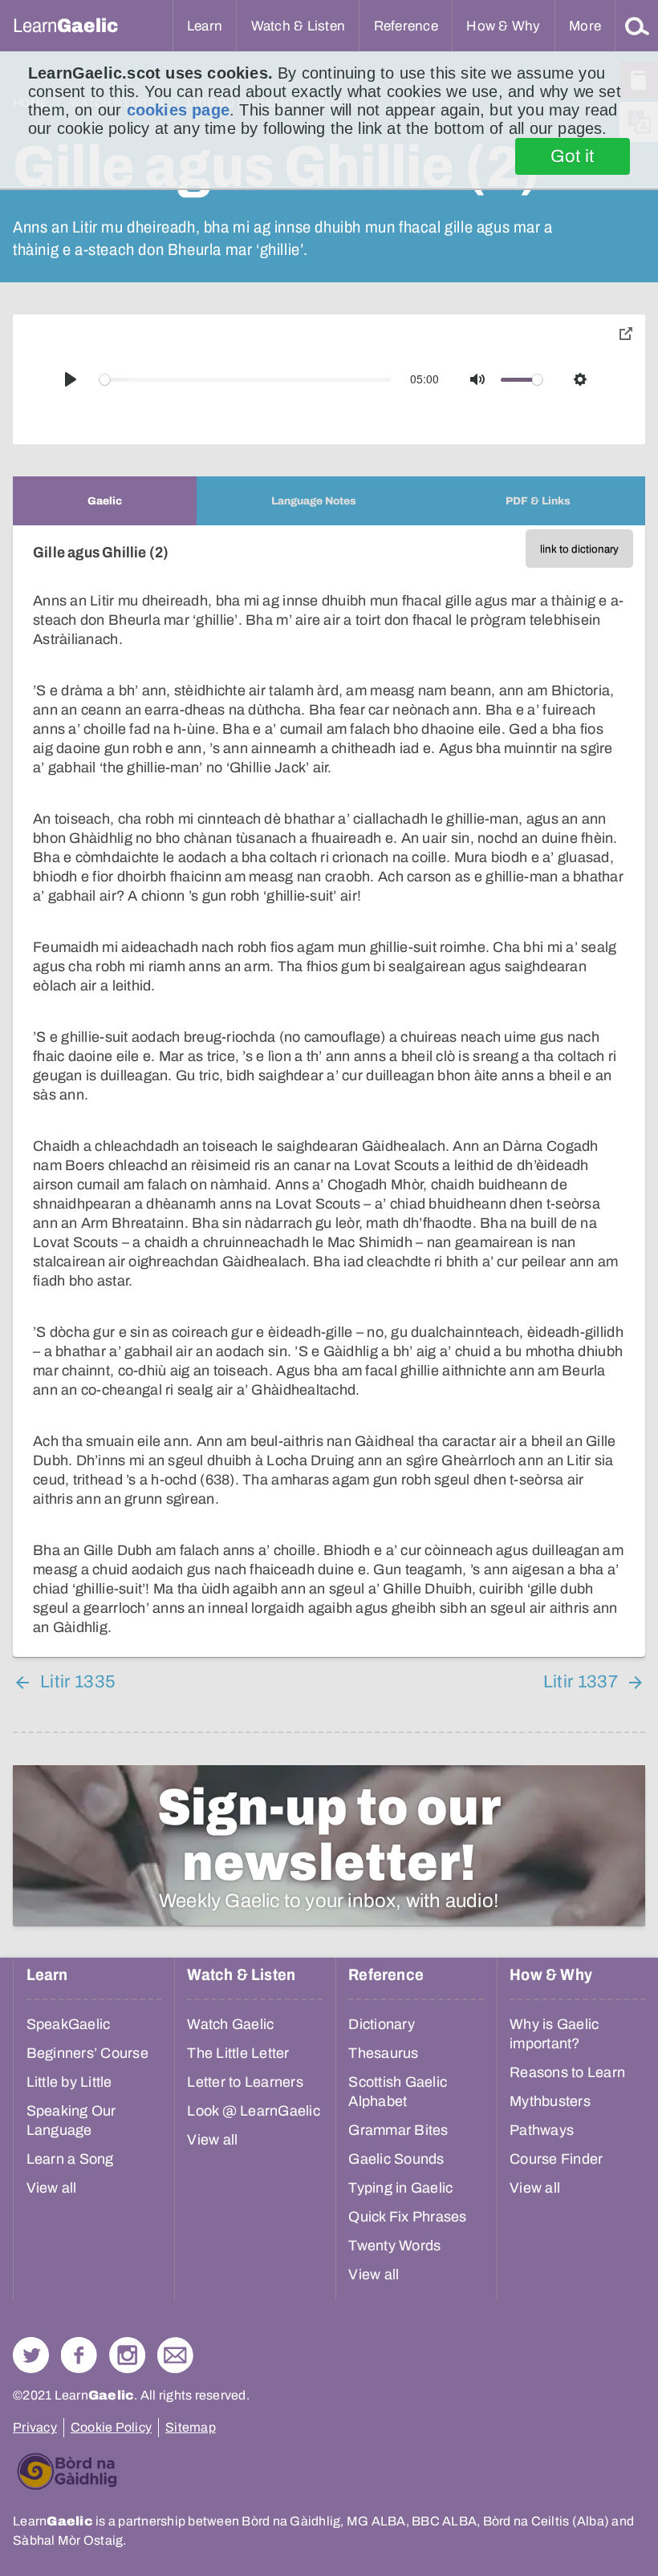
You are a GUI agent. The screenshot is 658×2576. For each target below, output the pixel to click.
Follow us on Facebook (79, 2355)
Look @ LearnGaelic (254, 2111)
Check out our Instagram (127, 2355)
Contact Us (175, 2355)
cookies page (178, 110)
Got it (573, 156)
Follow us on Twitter (31, 2355)
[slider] (246, 380)
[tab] (105, 501)
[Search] (637, 26)
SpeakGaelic (69, 2024)
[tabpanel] (329, 1091)
